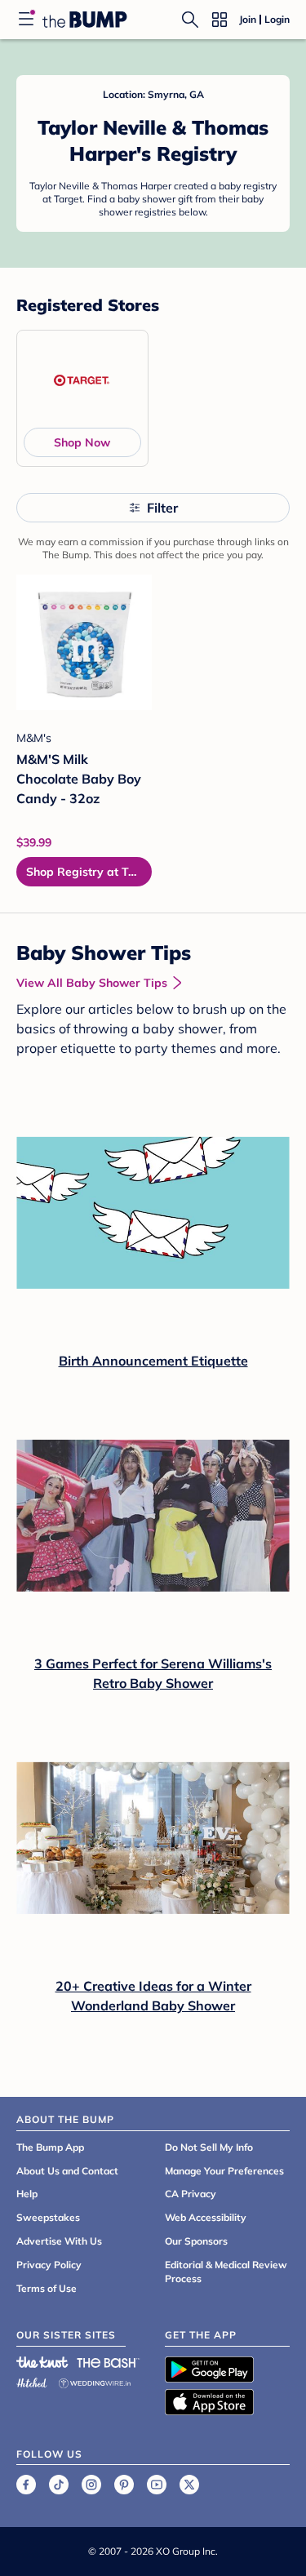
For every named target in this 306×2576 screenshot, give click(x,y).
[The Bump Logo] (85, 20)
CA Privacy (191, 2194)
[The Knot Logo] (42, 2362)
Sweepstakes (48, 2217)
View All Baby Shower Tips (92, 983)
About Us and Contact (67, 2171)
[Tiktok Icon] (59, 2485)
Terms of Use (47, 2288)
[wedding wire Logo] (95, 2381)
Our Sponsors (196, 2241)
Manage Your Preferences (224, 2171)
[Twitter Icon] (189, 2485)
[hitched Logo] (32, 2381)
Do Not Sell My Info (209, 2147)
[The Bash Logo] (109, 2362)
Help (27, 2194)
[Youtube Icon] (157, 2485)
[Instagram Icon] (91, 2485)
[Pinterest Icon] (124, 2485)
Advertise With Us (59, 2241)
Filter (162, 508)
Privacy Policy (49, 2265)
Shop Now (82, 442)
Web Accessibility (206, 2217)
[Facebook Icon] (26, 2485)
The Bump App (50, 2147)
